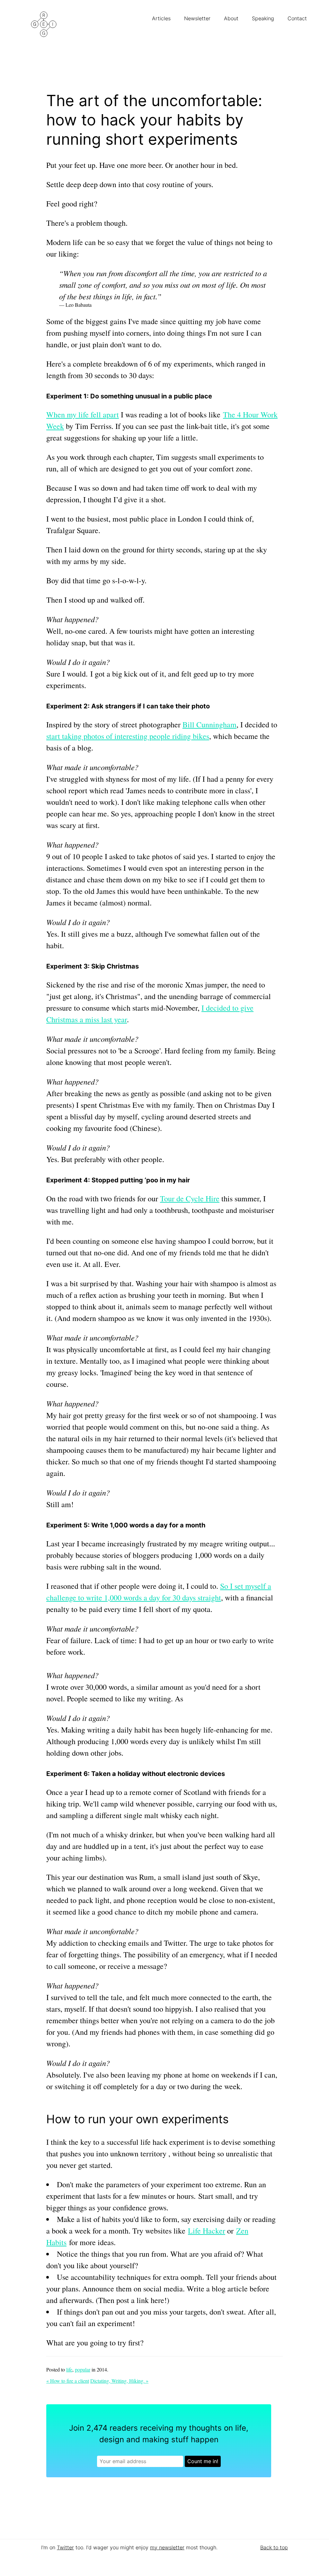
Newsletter (198, 18)
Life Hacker (207, 2231)
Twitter (65, 2547)
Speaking (264, 18)
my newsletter (167, 2547)
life (69, 2369)
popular (83, 2369)
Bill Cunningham (209, 724)
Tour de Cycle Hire (190, 1198)
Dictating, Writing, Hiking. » (119, 2381)
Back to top (274, 2547)
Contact (298, 18)
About (232, 18)
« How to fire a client (68, 2381)
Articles (162, 18)
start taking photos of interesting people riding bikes (128, 736)
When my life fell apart (83, 414)
